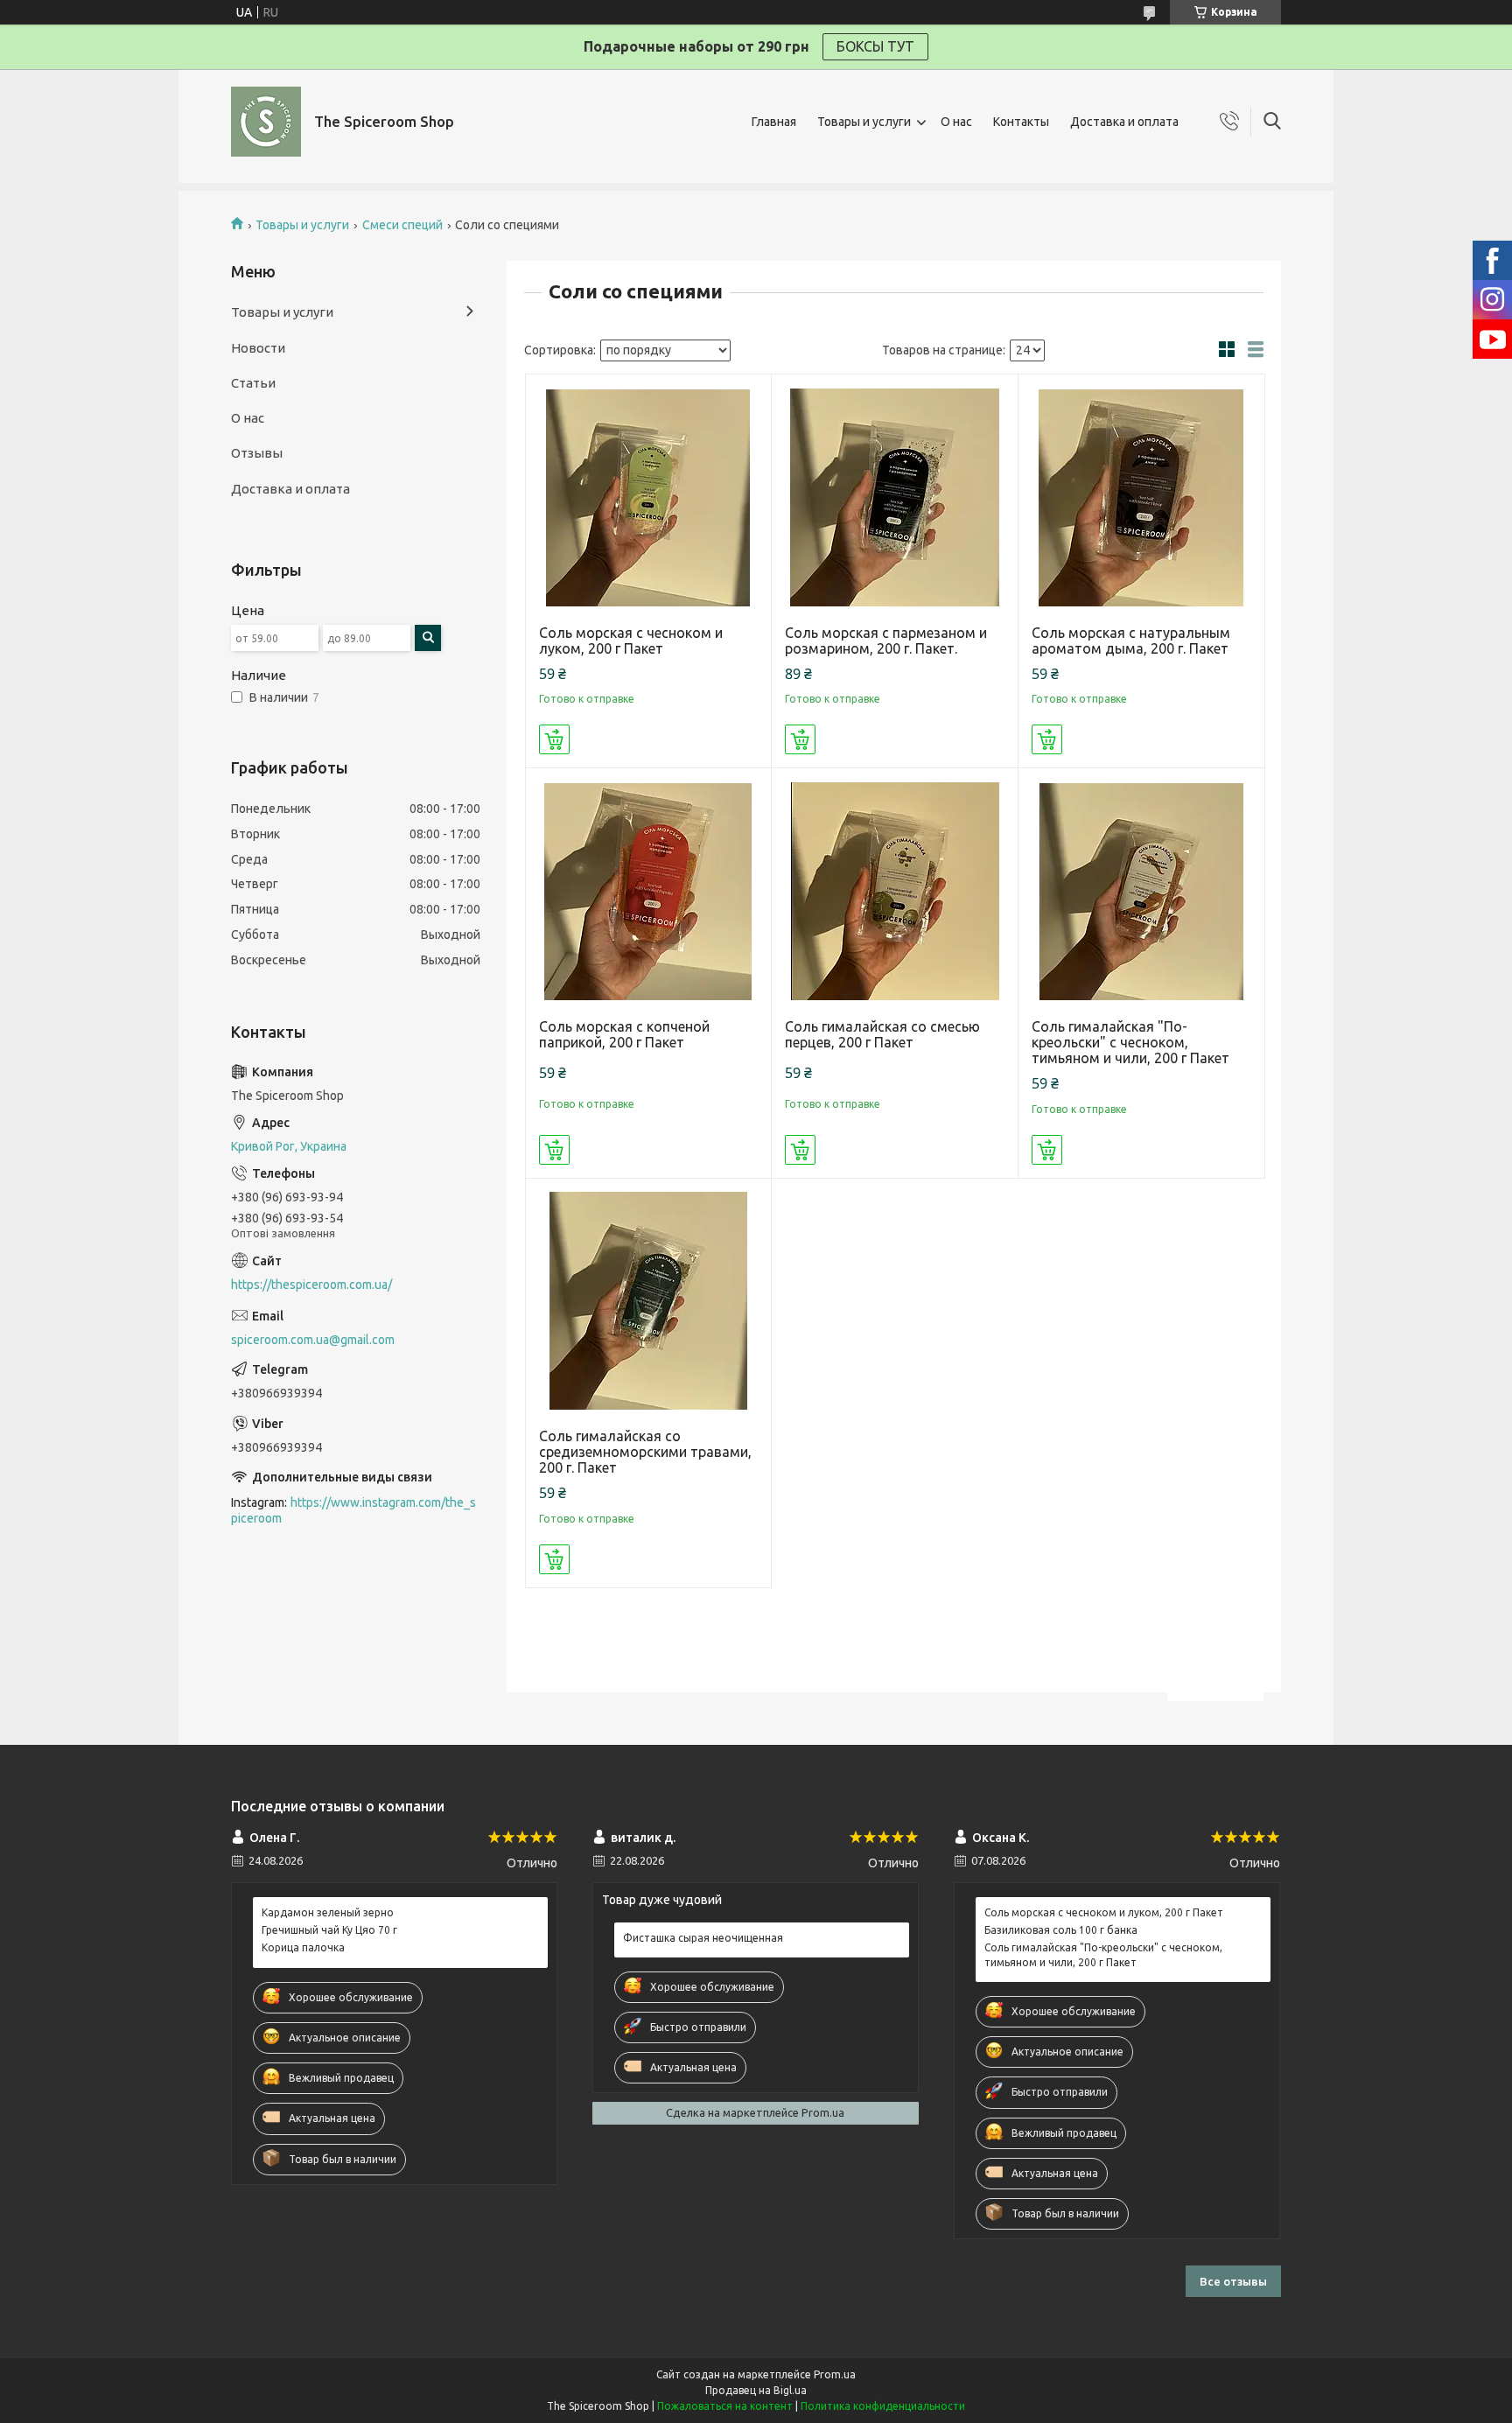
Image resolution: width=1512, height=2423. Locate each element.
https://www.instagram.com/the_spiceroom (353, 1511)
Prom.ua (835, 2374)
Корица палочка (303, 1947)
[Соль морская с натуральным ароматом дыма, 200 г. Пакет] (1141, 497)
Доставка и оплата (1124, 122)
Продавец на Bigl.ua (756, 2390)
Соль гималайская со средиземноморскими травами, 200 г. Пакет (645, 1452)
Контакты (1021, 122)
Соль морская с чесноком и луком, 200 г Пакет (631, 641)
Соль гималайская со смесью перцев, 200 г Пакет (882, 1034)
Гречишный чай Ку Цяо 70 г (329, 1930)
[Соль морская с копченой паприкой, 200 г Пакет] (649, 891)
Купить (554, 739)
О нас (956, 122)
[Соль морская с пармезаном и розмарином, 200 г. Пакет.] (895, 497)
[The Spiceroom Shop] (266, 122)
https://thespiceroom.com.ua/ (311, 1285)
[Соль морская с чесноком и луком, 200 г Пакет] (649, 497)
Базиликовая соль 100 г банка (1061, 1930)
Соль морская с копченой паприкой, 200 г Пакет (624, 1034)
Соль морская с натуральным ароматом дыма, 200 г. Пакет (1131, 641)
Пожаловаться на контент (725, 2406)
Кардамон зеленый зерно (328, 1912)
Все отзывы (1233, 2281)
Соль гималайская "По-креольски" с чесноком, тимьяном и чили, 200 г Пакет (1130, 1042)
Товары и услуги (864, 122)
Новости (258, 348)
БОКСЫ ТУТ (875, 46)
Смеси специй (402, 225)
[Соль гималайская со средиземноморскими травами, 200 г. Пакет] (649, 1302)
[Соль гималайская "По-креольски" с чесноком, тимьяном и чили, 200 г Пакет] (1141, 891)
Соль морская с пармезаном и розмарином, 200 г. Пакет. (886, 641)
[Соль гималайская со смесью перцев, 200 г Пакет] (895, 891)
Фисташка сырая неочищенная (703, 1938)
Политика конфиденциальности (883, 2406)
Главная (774, 122)
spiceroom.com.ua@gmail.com (313, 1340)
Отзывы (257, 453)
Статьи (253, 383)
